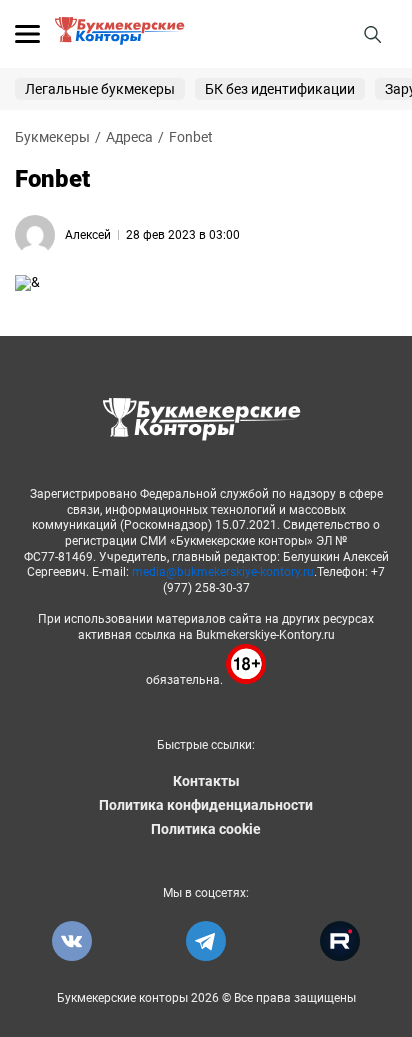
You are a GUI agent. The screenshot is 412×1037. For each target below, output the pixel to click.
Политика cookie (206, 829)
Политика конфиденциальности (206, 805)
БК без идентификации (280, 89)
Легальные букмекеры (100, 89)
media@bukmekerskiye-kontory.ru (223, 572)
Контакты (206, 781)
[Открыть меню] (27, 34)
